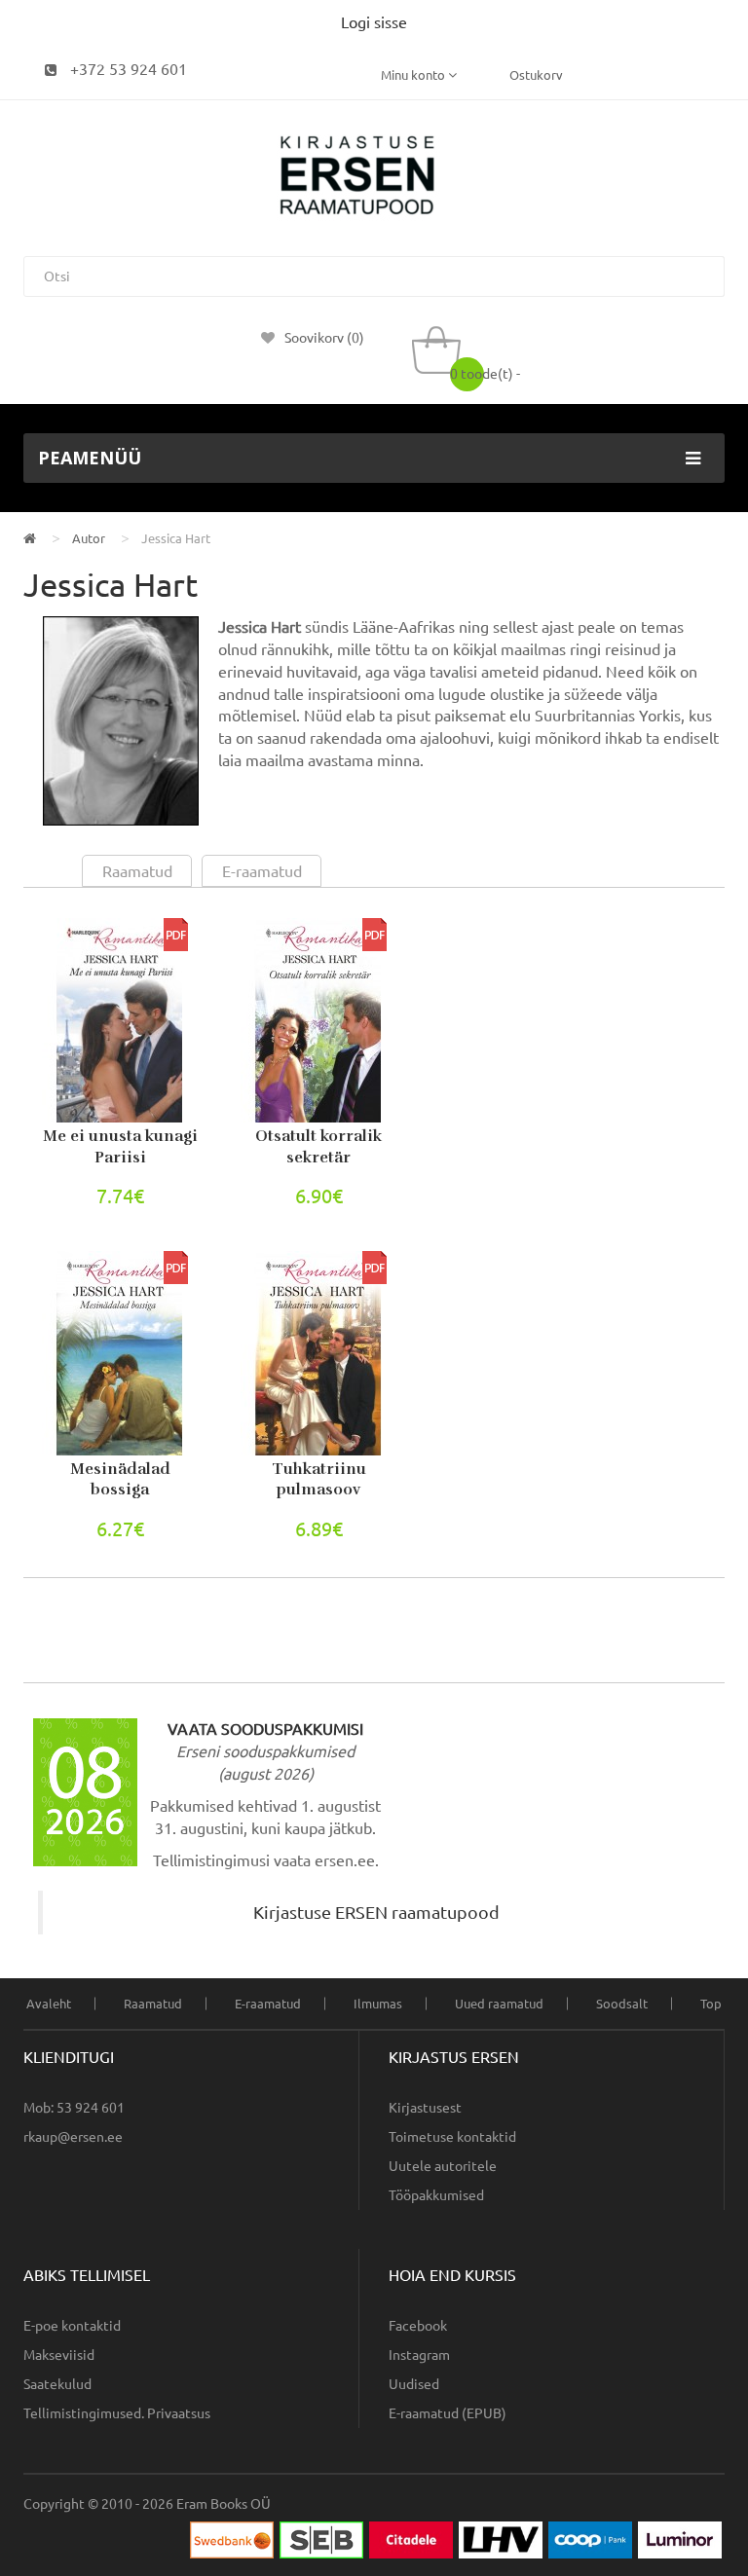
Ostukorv (536, 75)
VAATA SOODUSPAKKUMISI (265, 1729)
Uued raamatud (499, 2004)
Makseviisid (59, 2355)
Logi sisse (374, 22)
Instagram (419, 2355)
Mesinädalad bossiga (120, 1480)
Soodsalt (622, 2004)
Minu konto (414, 75)
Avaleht (49, 2004)
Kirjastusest (425, 2108)
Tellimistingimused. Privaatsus (117, 2413)
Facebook (418, 2326)
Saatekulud (57, 2384)
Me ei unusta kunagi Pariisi (120, 1147)
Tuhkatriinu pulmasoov (319, 1480)
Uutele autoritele (443, 2166)
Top (711, 2004)
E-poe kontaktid (72, 2326)
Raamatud (153, 2004)
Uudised (414, 2384)
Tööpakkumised (436, 2195)
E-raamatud (268, 2004)
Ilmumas (378, 2004)
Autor (89, 538)
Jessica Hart (176, 538)
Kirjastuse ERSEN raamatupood (376, 1913)
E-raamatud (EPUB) (448, 2413)
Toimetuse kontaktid (452, 2137)
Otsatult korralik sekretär (318, 1147)
